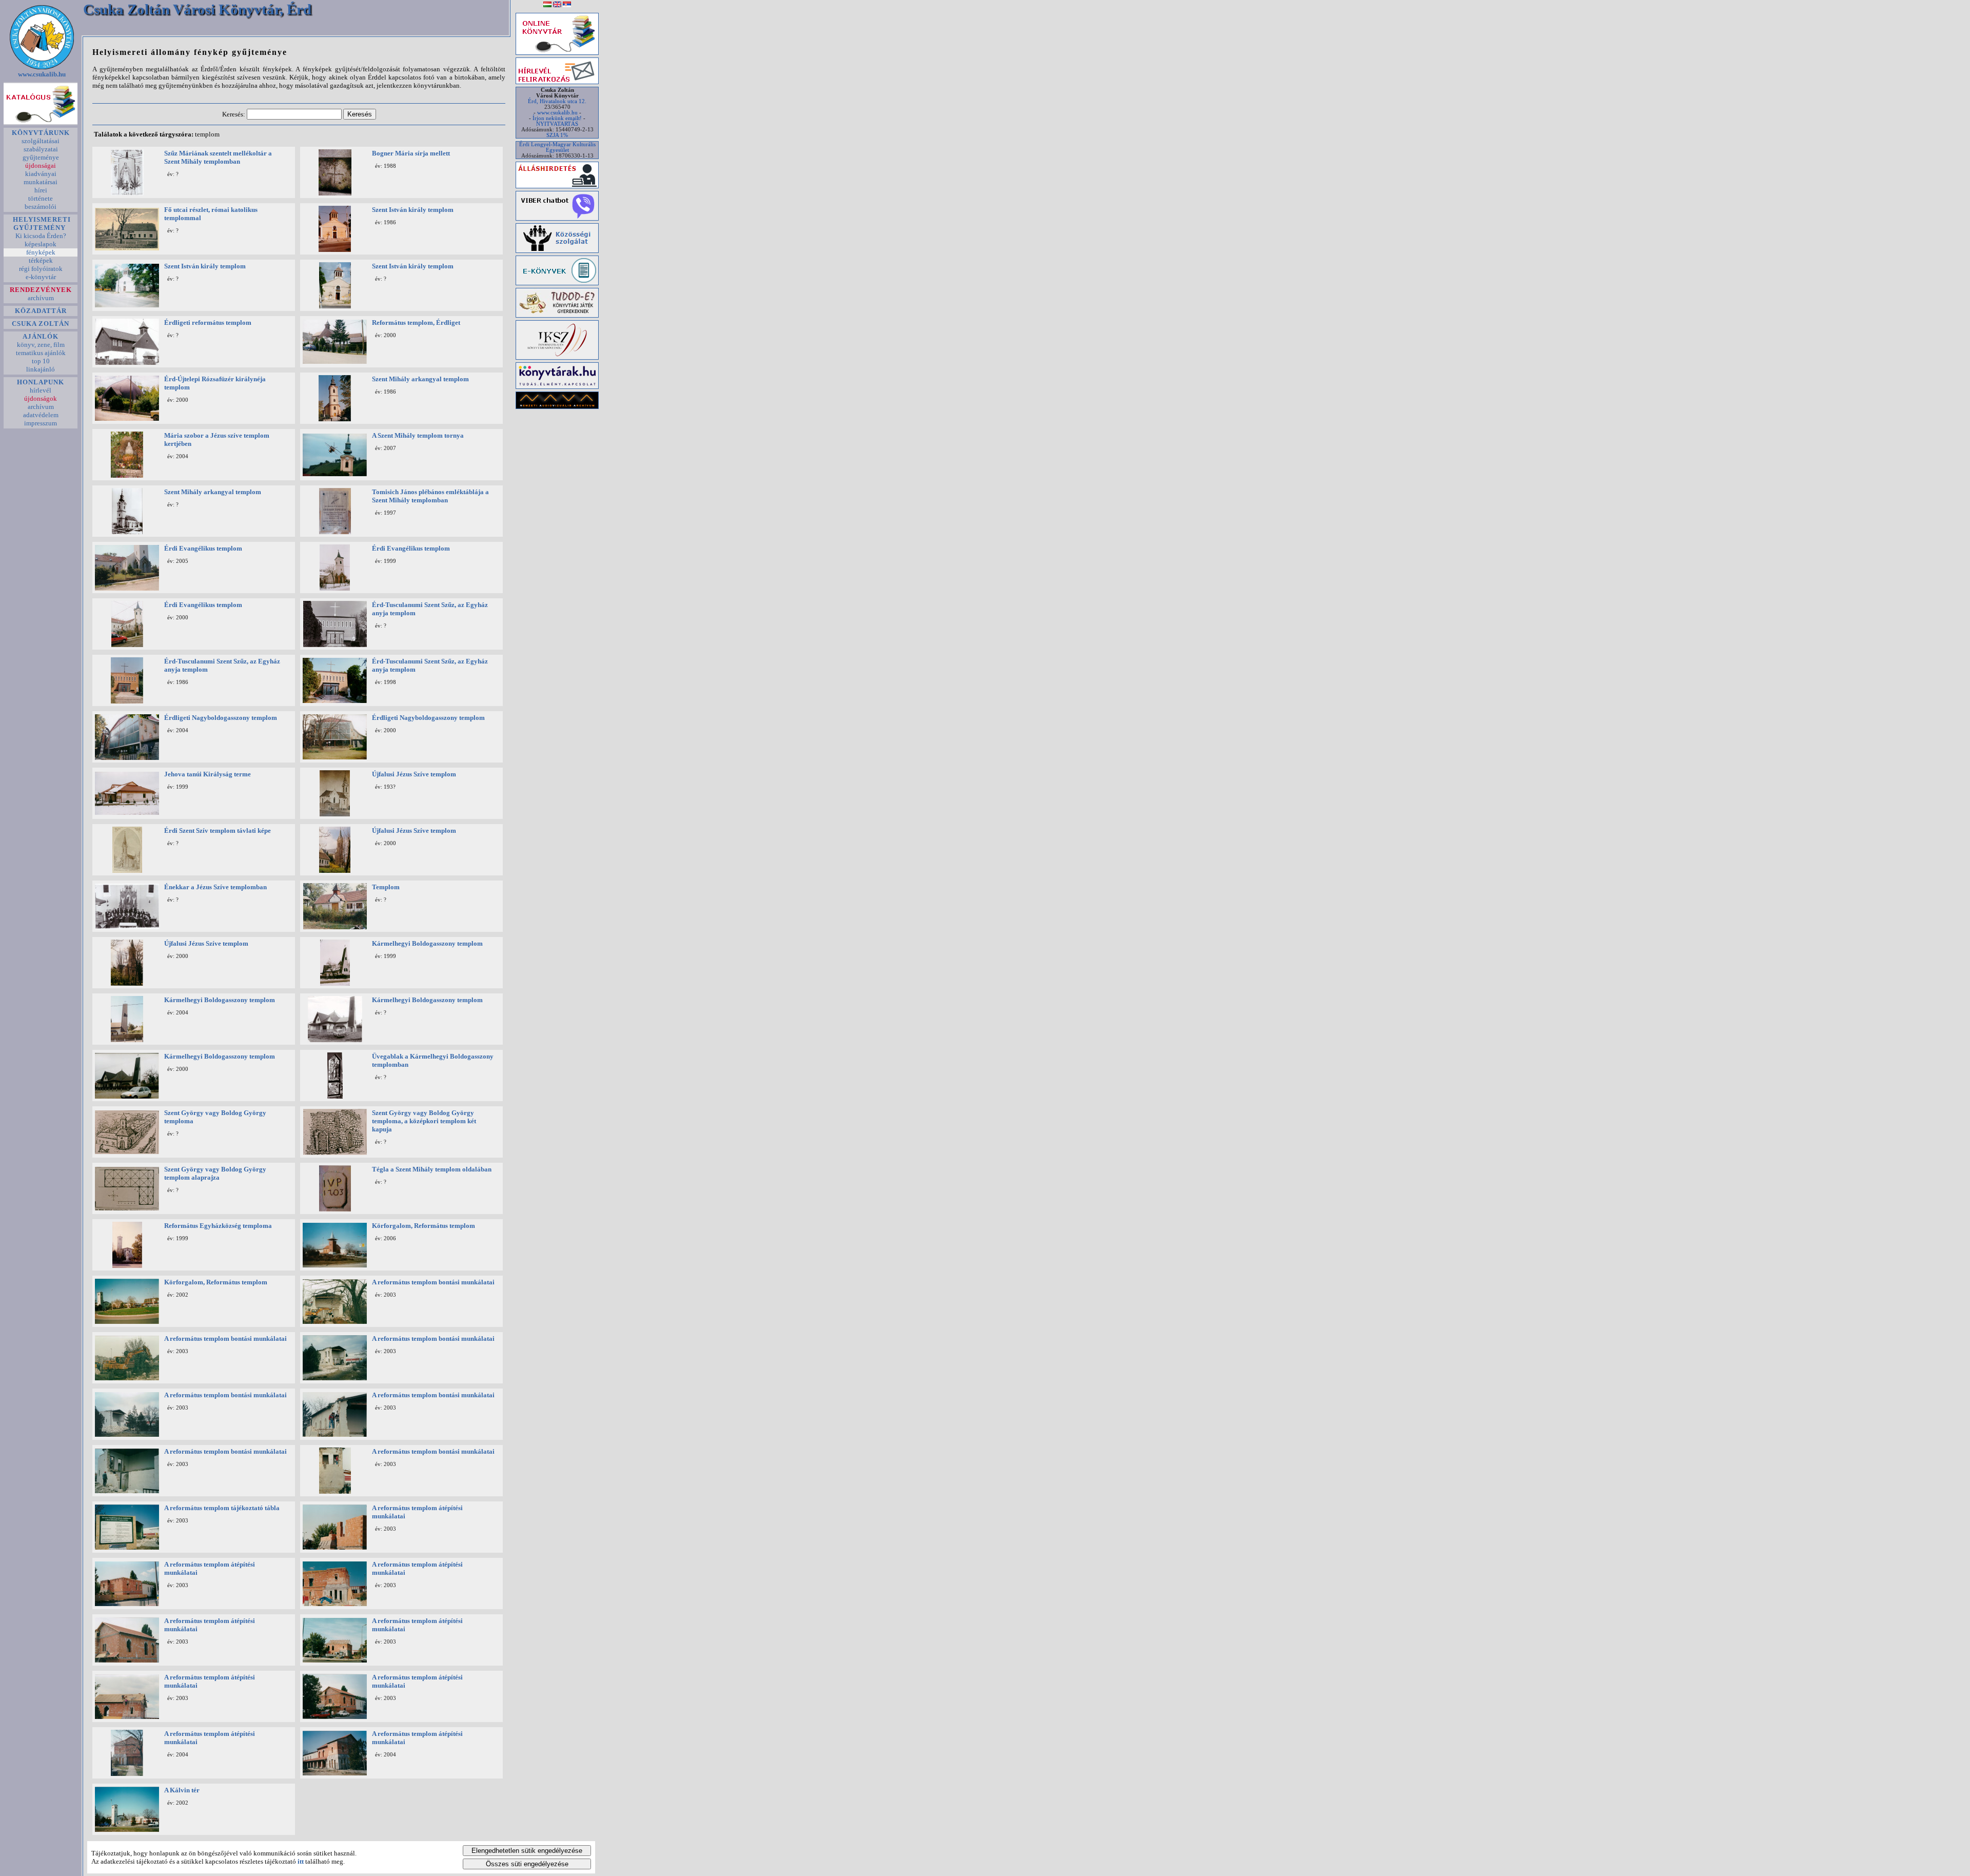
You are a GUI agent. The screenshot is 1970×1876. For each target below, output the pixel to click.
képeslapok (41, 244)
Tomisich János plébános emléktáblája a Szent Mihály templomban (430, 496)
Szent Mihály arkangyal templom (420, 379)
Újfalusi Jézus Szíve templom (414, 774)
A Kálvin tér (182, 1790)
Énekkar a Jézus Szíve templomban (215, 887)
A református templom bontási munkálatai (433, 1282)
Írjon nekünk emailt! (557, 118)
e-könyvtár (41, 277)
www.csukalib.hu (42, 74)
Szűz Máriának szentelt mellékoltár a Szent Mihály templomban (218, 157)
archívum (41, 298)
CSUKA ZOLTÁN (41, 324)
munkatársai (41, 182)
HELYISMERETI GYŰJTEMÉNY (41, 223)
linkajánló (41, 369)
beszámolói (41, 207)
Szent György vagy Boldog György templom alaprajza (215, 1173)
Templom (386, 887)
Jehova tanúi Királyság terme (208, 774)
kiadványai (41, 174)
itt (301, 1861)
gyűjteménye (41, 157)
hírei (41, 190)
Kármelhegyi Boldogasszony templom (427, 943)
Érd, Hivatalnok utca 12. (557, 101)
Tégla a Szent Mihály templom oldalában (432, 1169)
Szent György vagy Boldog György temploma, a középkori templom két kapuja (424, 1121)
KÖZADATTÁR (41, 311)
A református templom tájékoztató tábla (222, 1508)
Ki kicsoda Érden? (41, 236)
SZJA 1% (557, 135)
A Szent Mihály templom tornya (418, 435)
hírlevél (41, 390)
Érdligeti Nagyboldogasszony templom (221, 718)
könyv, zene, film (41, 345)
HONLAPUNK (41, 382)
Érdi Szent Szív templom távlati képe (218, 830)
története (41, 198)
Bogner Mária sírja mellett (411, 153)
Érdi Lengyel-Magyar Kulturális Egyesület (557, 147)
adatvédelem (41, 415)
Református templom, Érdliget (416, 323)
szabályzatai (41, 149)
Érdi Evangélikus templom (203, 548)
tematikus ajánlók (41, 353)
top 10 (41, 361)
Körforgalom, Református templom (423, 1226)
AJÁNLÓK (41, 336)
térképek (41, 260)
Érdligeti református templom (208, 323)
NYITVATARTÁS (557, 124)
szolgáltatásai (41, 141)
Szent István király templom (413, 210)
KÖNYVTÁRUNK (41, 133)
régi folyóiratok (41, 269)
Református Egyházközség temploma (218, 1226)
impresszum (41, 423)
